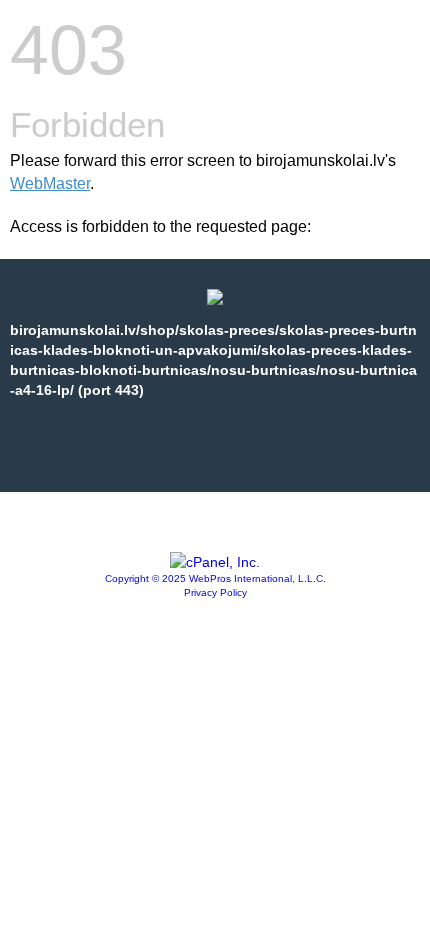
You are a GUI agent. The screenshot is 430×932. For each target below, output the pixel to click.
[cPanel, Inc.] (215, 562)
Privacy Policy (215, 592)
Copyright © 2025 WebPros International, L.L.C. (215, 578)
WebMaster (50, 183)
